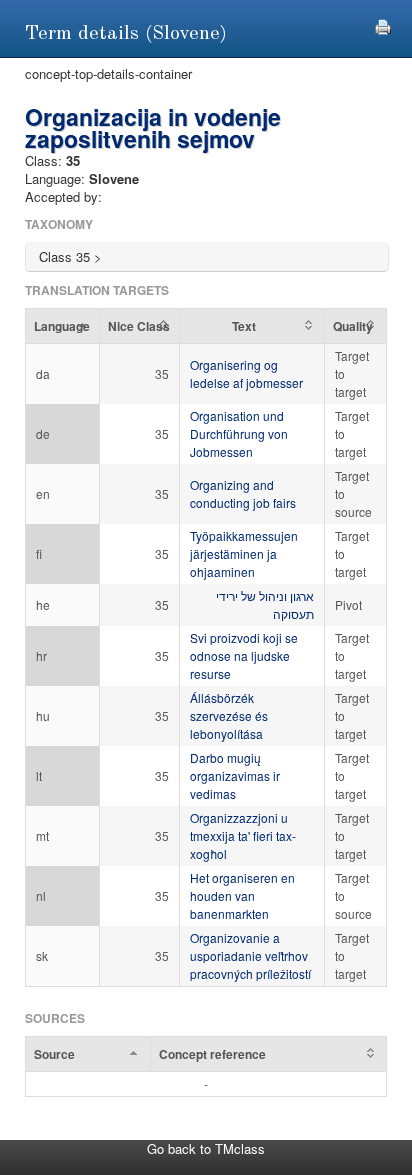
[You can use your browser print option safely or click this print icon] (383, 24)
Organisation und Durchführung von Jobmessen (239, 433)
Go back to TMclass (206, 1148)
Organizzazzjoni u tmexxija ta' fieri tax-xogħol (243, 835)
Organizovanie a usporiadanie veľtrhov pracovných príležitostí (250, 955)
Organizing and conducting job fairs (243, 493)
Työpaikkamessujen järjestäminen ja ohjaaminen (244, 553)
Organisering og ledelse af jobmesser (246, 373)
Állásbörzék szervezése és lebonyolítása (229, 715)
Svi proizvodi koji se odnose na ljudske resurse (244, 655)
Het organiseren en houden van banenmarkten (242, 895)
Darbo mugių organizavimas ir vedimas (235, 775)
